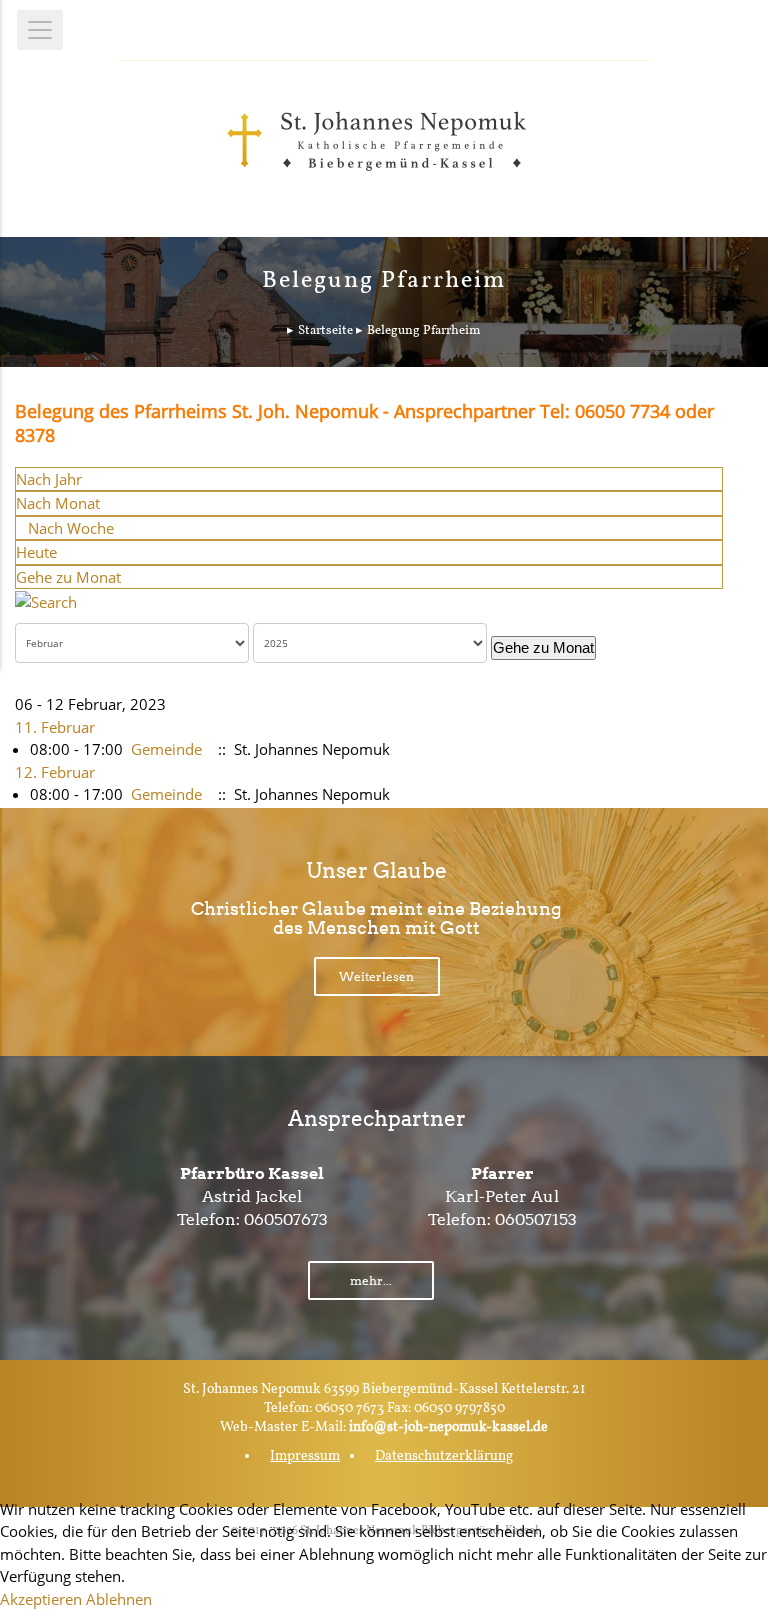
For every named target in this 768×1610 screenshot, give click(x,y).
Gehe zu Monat (68, 577)
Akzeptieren (41, 1599)
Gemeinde (166, 749)
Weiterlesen (376, 976)
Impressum (305, 1456)
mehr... (371, 1280)
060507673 (286, 1219)
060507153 (536, 1219)
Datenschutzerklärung (444, 1456)
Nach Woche (71, 528)
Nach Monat (58, 503)
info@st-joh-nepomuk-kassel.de (448, 1427)
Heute (36, 552)
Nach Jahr (49, 479)
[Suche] (46, 600)
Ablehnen (119, 1599)
